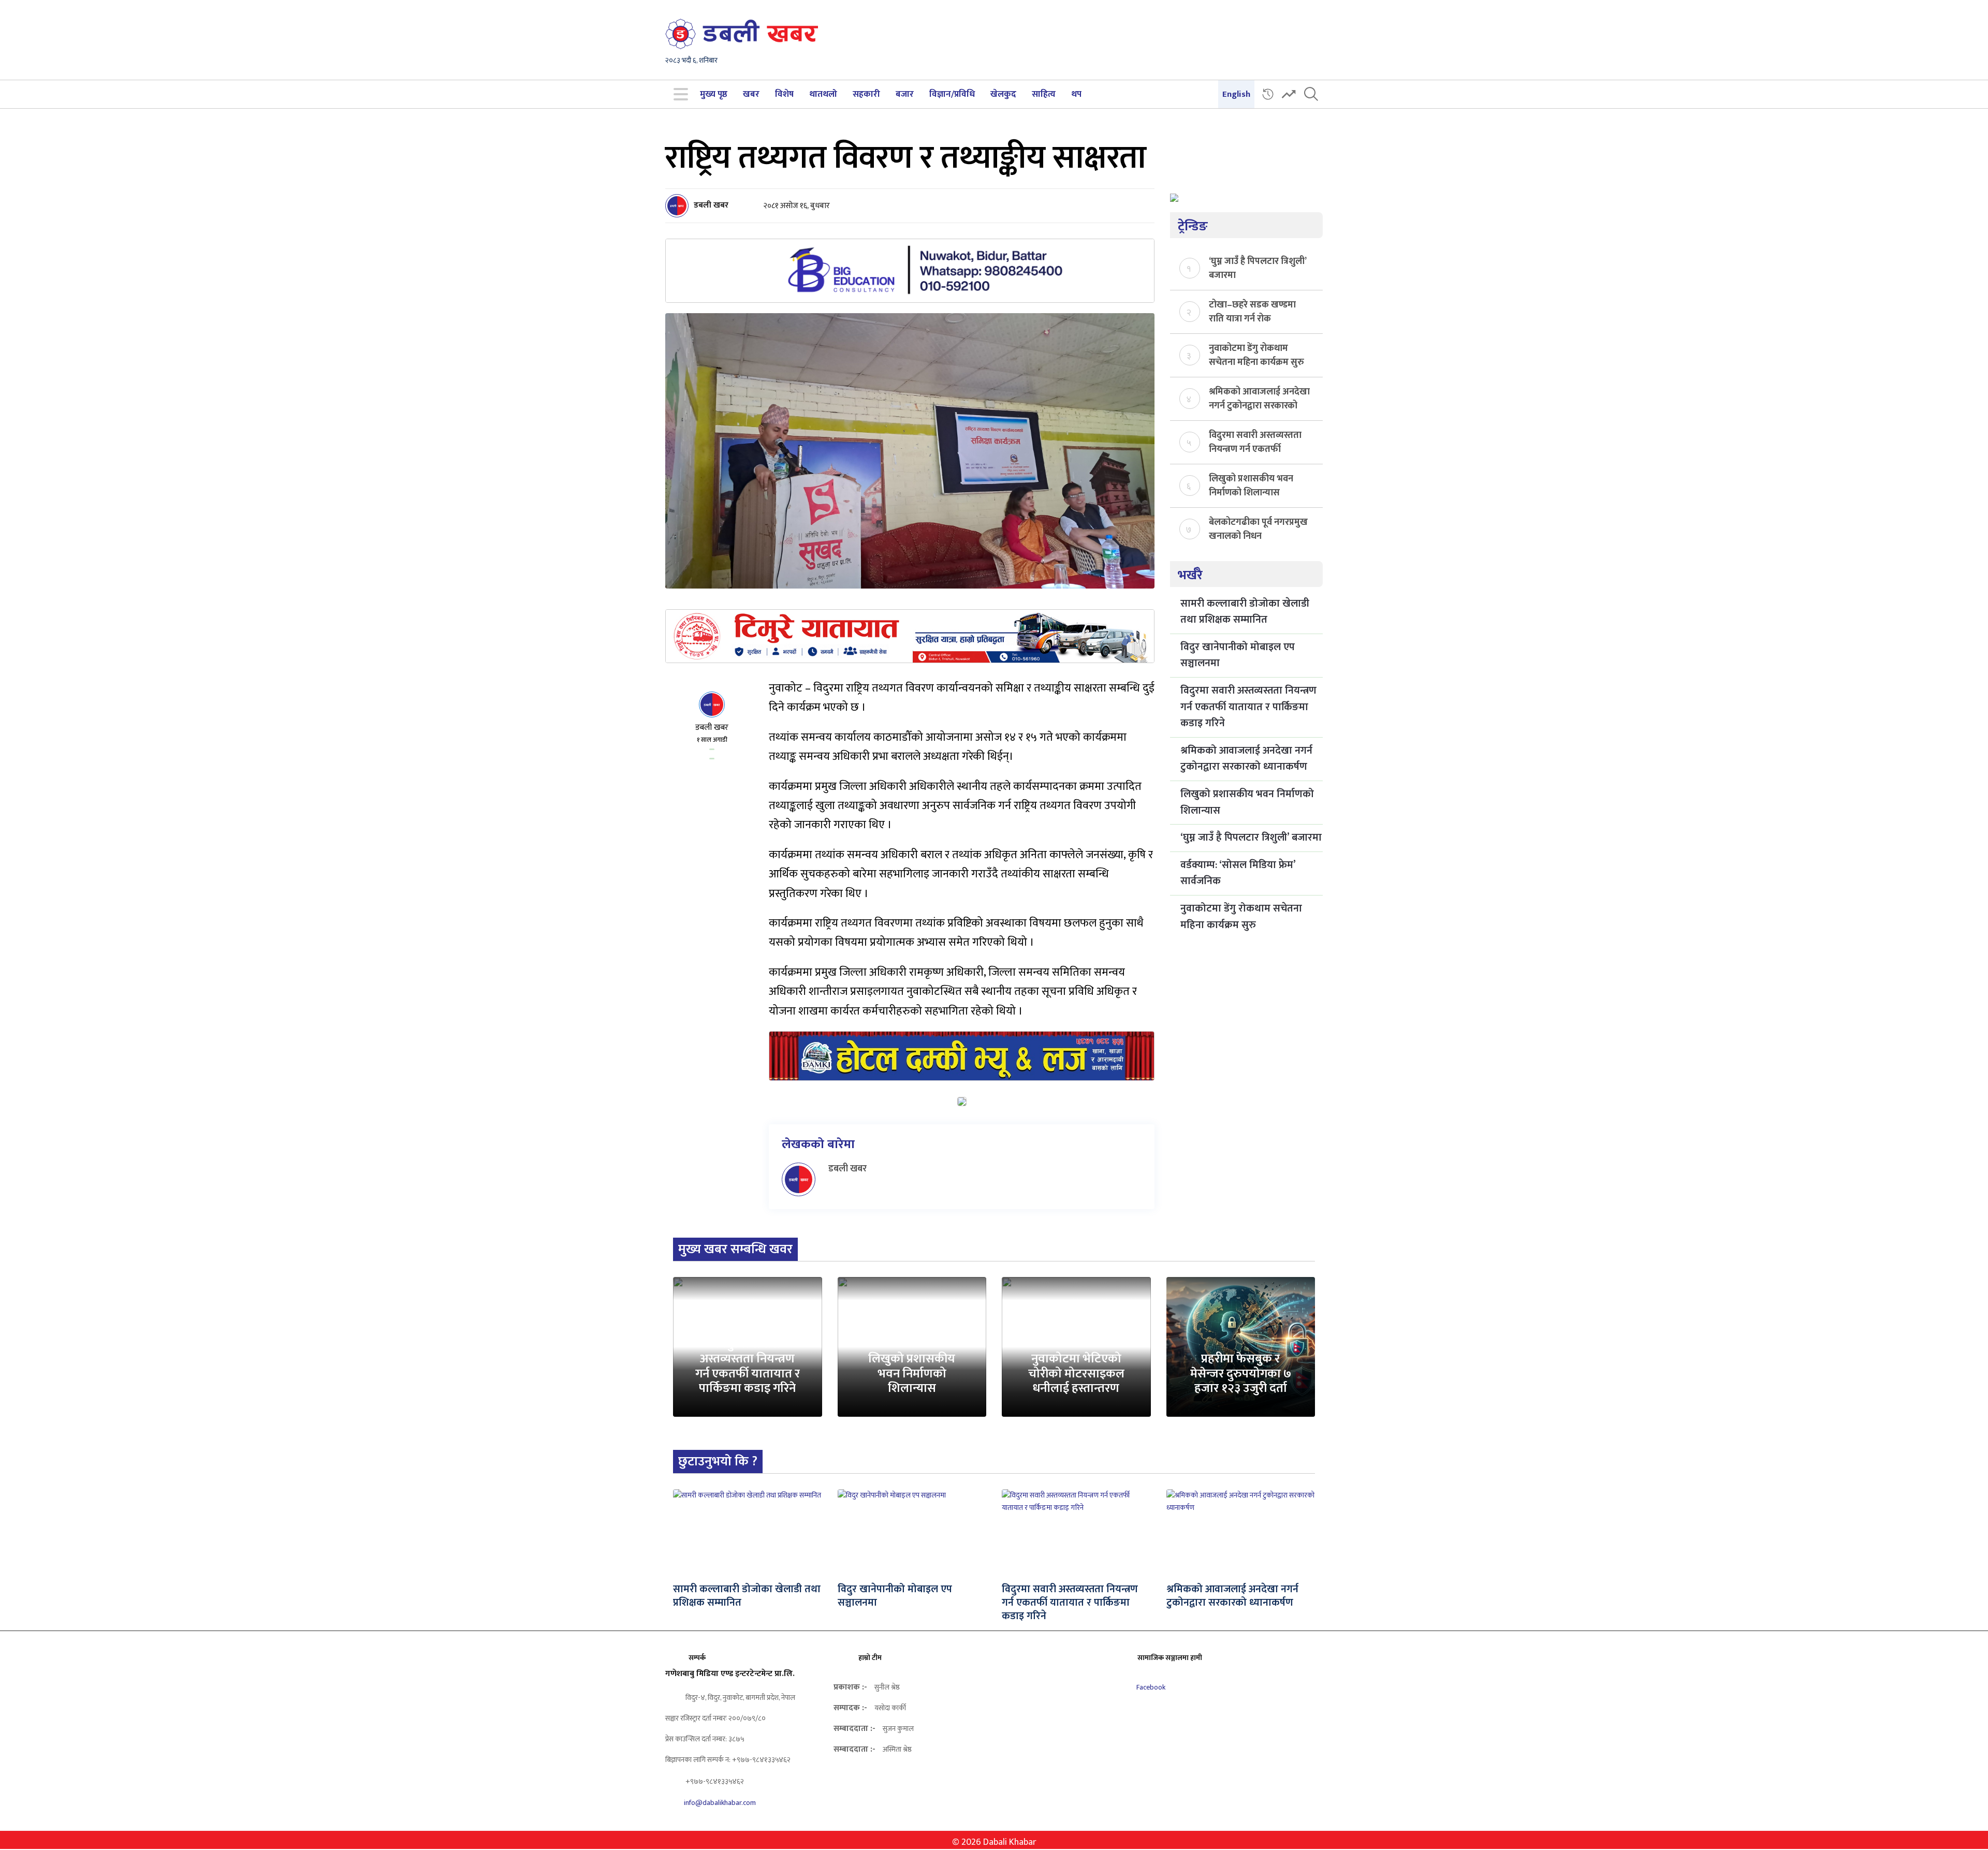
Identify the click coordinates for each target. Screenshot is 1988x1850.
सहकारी (866, 94)
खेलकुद (1003, 94)
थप (1076, 94)
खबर (751, 94)
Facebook (1150, 1687)
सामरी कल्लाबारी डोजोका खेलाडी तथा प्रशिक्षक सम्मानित (1245, 612)
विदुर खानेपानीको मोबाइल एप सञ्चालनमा (1238, 655)
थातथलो (823, 94)
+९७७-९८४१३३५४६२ (714, 1781)
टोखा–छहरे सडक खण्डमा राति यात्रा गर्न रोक (1252, 311)
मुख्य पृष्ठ (714, 94)
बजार (905, 94)
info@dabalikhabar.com (720, 1803)
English (1236, 94)
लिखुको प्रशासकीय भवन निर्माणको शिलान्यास (1251, 485)
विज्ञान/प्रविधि (952, 94)
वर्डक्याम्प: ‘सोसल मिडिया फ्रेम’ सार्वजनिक (1238, 873)
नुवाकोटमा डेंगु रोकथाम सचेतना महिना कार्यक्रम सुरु (1256, 355)
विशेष (784, 94)
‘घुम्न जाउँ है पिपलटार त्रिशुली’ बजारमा (1258, 268)
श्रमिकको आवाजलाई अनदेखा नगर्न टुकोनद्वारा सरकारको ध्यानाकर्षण (1259, 398)
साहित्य (1044, 94)
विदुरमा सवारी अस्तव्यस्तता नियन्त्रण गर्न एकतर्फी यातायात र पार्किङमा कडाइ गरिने (1255, 442)
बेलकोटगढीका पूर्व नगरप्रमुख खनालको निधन (1258, 528)
